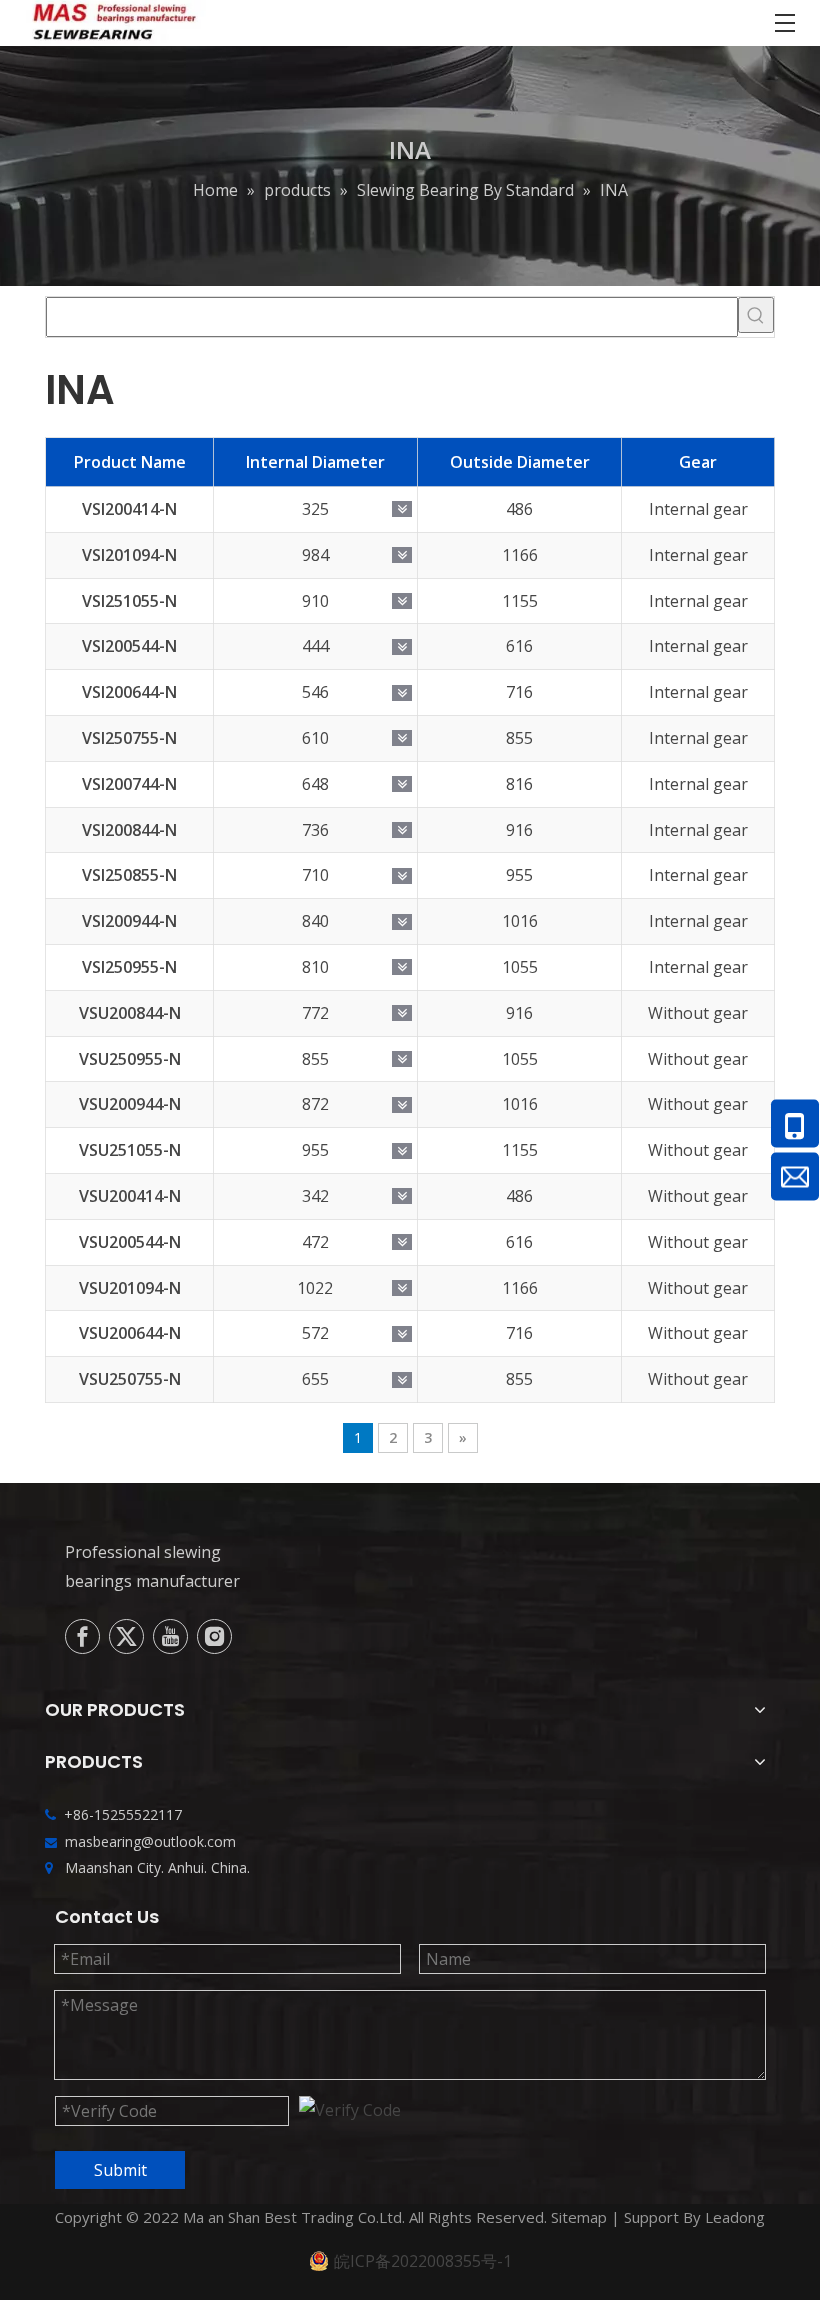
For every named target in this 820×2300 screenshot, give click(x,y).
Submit (120, 2170)
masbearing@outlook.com (150, 1841)
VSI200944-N (129, 921)
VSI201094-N (129, 555)
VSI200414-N (129, 509)
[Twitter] (126, 1636)
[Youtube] (170, 1636)
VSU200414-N (130, 1196)
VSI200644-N (129, 692)
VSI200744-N (129, 784)
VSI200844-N (129, 830)
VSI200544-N (129, 646)
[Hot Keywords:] (756, 315)
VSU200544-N (130, 1242)
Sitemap (579, 2217)
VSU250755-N (130, 1379)
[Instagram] (214, 1636)
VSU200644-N (130, 1333)
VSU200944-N (130, 1104)
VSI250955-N (129, 967)
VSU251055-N (130, 1150)
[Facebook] (82, 1636)
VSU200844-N (130, 1013)
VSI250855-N (129, 875)
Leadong (735, 2217)
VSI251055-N (129, 601)
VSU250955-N (130, 1059)
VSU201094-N (130, 1288)
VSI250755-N (129, 738)
